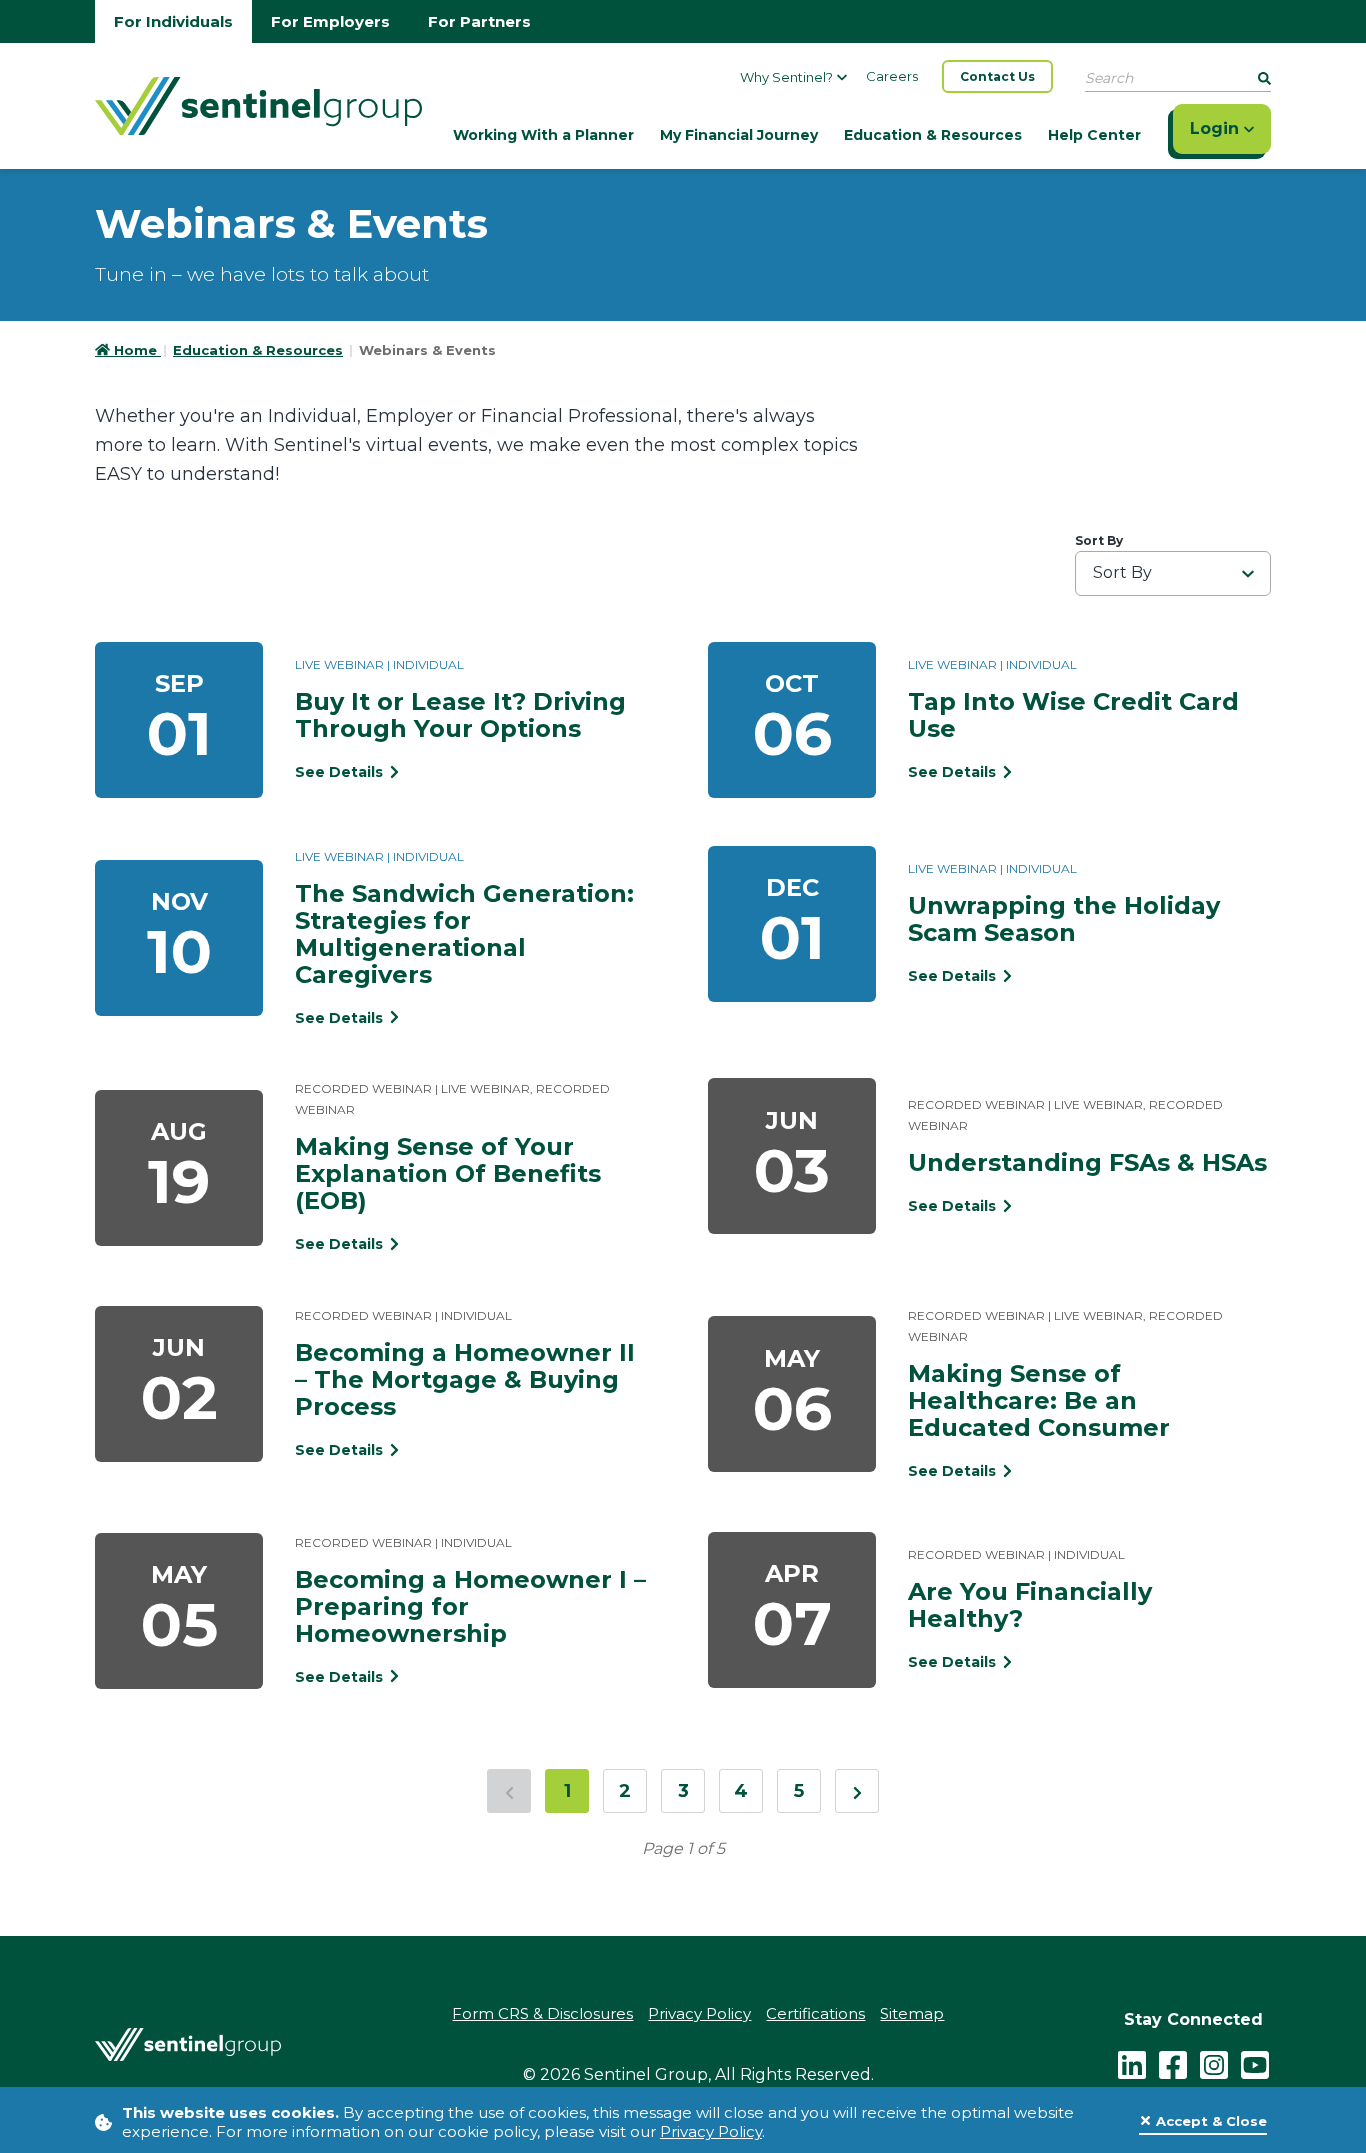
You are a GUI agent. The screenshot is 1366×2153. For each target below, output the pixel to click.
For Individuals (173, 21)
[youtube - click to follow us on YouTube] (1255, 2064)
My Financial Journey (739, 135)
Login (1217, 128)
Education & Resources (933, 135)
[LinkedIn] (1132, 2064)
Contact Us (997, 76)
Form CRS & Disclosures (542, 2013)
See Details (341, 772)
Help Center (1094, 135)
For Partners (479, 21)
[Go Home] (258, 104)
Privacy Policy (711, 2131)
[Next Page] (857, 1791)
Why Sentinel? (786, 77)
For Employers (330, 21)
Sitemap (912, 2013)
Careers (892, 76)
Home (137, 350)
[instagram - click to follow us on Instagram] (1214, 2064)
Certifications (815, 2013)
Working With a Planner (543, 135)
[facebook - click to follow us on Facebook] (1173, 2064)
